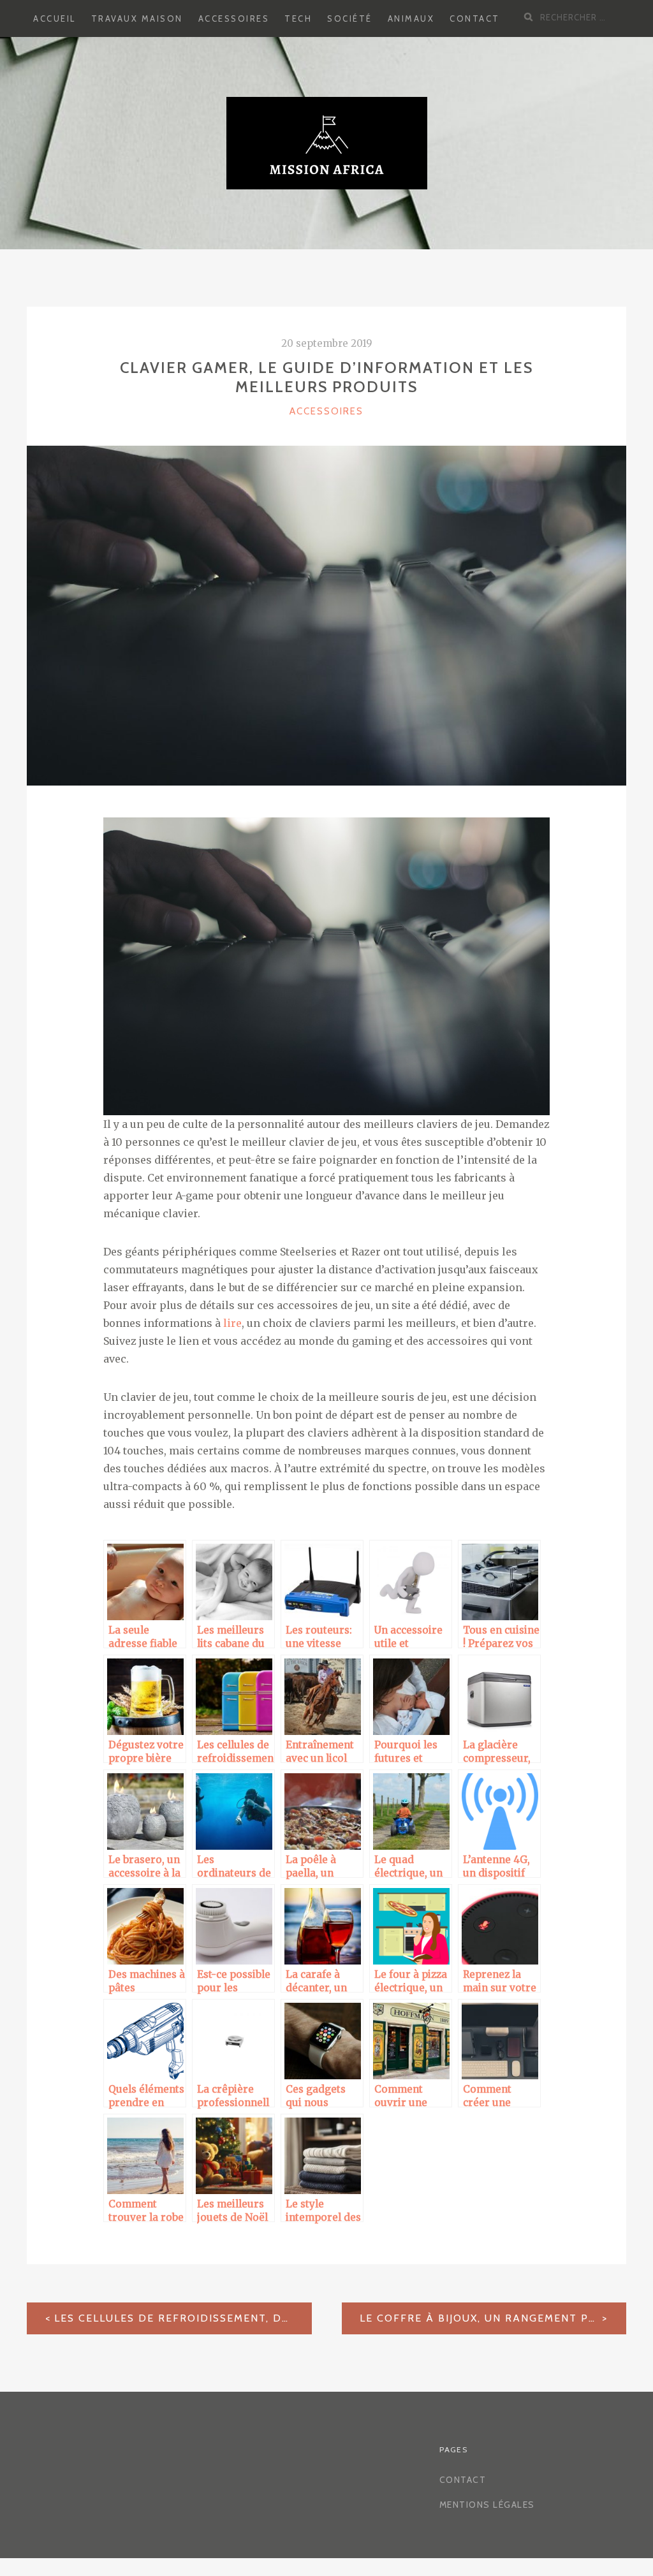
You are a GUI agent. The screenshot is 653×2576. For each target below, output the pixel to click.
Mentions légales (487, 2505)
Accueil (55, 18)
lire (231, 1323)
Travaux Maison (137, 18)
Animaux (411, 18)
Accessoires (234, 18)
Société (350, 18)
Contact (475, 18)
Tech (298, 18)
